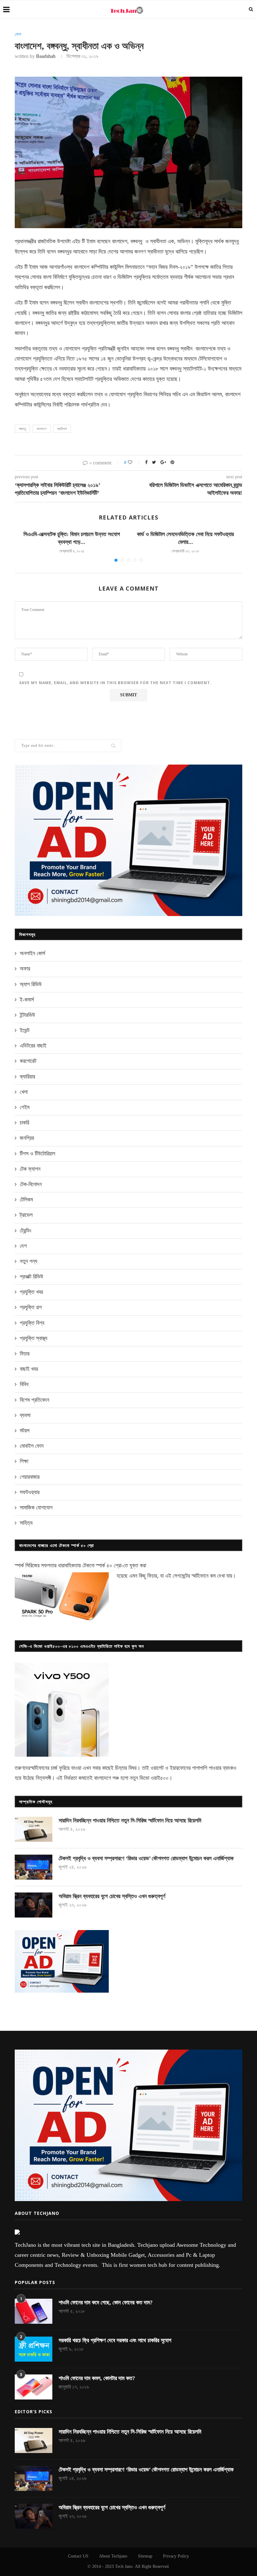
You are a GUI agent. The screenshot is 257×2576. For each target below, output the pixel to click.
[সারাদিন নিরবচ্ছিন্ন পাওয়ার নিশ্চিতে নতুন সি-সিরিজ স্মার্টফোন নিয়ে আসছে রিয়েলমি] (34, 1829)
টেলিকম (26, 1200)
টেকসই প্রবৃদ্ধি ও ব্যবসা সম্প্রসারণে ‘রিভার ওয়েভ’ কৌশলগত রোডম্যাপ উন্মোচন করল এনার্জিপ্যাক (146, 1858)
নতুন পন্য (29, 1261)
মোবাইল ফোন (32, 1446)
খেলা (24, 1092)
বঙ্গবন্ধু (22, 429)
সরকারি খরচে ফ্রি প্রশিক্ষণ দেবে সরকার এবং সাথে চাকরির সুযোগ (115, 2340)
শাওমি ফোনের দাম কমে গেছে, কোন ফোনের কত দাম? (106, 2302)
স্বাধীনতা (62, 429)
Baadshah (46, 56)
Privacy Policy (176, 2556)
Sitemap (145, 2556)
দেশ (18, 34)
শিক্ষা (24, 1461)
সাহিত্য (26, 1523)
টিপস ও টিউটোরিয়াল (37, 1154)
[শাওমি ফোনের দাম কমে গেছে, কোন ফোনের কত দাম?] (34, 2311)
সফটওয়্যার (30, 1492)
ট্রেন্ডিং (26, 1231)
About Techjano (113, 2556)
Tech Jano (124, 2566)
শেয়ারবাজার (30, 1477)
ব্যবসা (25, 1415)
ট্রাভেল (26, 1215)
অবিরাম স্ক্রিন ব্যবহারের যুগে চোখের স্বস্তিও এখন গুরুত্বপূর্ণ (112, 1896)
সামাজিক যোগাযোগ (36, 1508)
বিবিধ (24, 1384)
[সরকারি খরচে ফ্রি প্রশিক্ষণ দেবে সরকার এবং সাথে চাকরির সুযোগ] (34, 2349)
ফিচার (25, 1354)
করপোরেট (28, 1061)
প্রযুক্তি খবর (31, 1292)
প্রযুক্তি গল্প (31, 1307)
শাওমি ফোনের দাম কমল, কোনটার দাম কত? (97, 2378)
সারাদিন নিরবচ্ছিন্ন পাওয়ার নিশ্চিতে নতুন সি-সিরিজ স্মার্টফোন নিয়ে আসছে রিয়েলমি (130, 1821)
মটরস (25, 1431)
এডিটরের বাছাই (33, 1046)
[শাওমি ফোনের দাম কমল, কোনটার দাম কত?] (34, 2387)
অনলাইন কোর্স (32, 953)
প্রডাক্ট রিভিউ (31, 1277)
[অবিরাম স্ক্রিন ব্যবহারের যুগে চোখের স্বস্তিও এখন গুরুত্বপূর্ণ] (34, 1905)
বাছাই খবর (29, 1369)
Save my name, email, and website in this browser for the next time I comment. (115, 683)
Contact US (78, 2556)
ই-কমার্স (27, 1000)
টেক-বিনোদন (31, 1184)
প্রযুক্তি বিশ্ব (32, 1323)
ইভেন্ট (25, 1030)
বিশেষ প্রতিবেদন (34, 1400)
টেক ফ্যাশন (30, 1169)
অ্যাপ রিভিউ (31, 984)
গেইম (25, 1107)
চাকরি (24, 1123)
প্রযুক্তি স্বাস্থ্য (34, 1338)
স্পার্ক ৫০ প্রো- (110, 1565)
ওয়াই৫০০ (160, 1778)
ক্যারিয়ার (27, 1077)
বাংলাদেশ (42, 429)
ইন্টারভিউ (27, 1015)
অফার (25, 969)
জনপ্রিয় (27, 1138)
